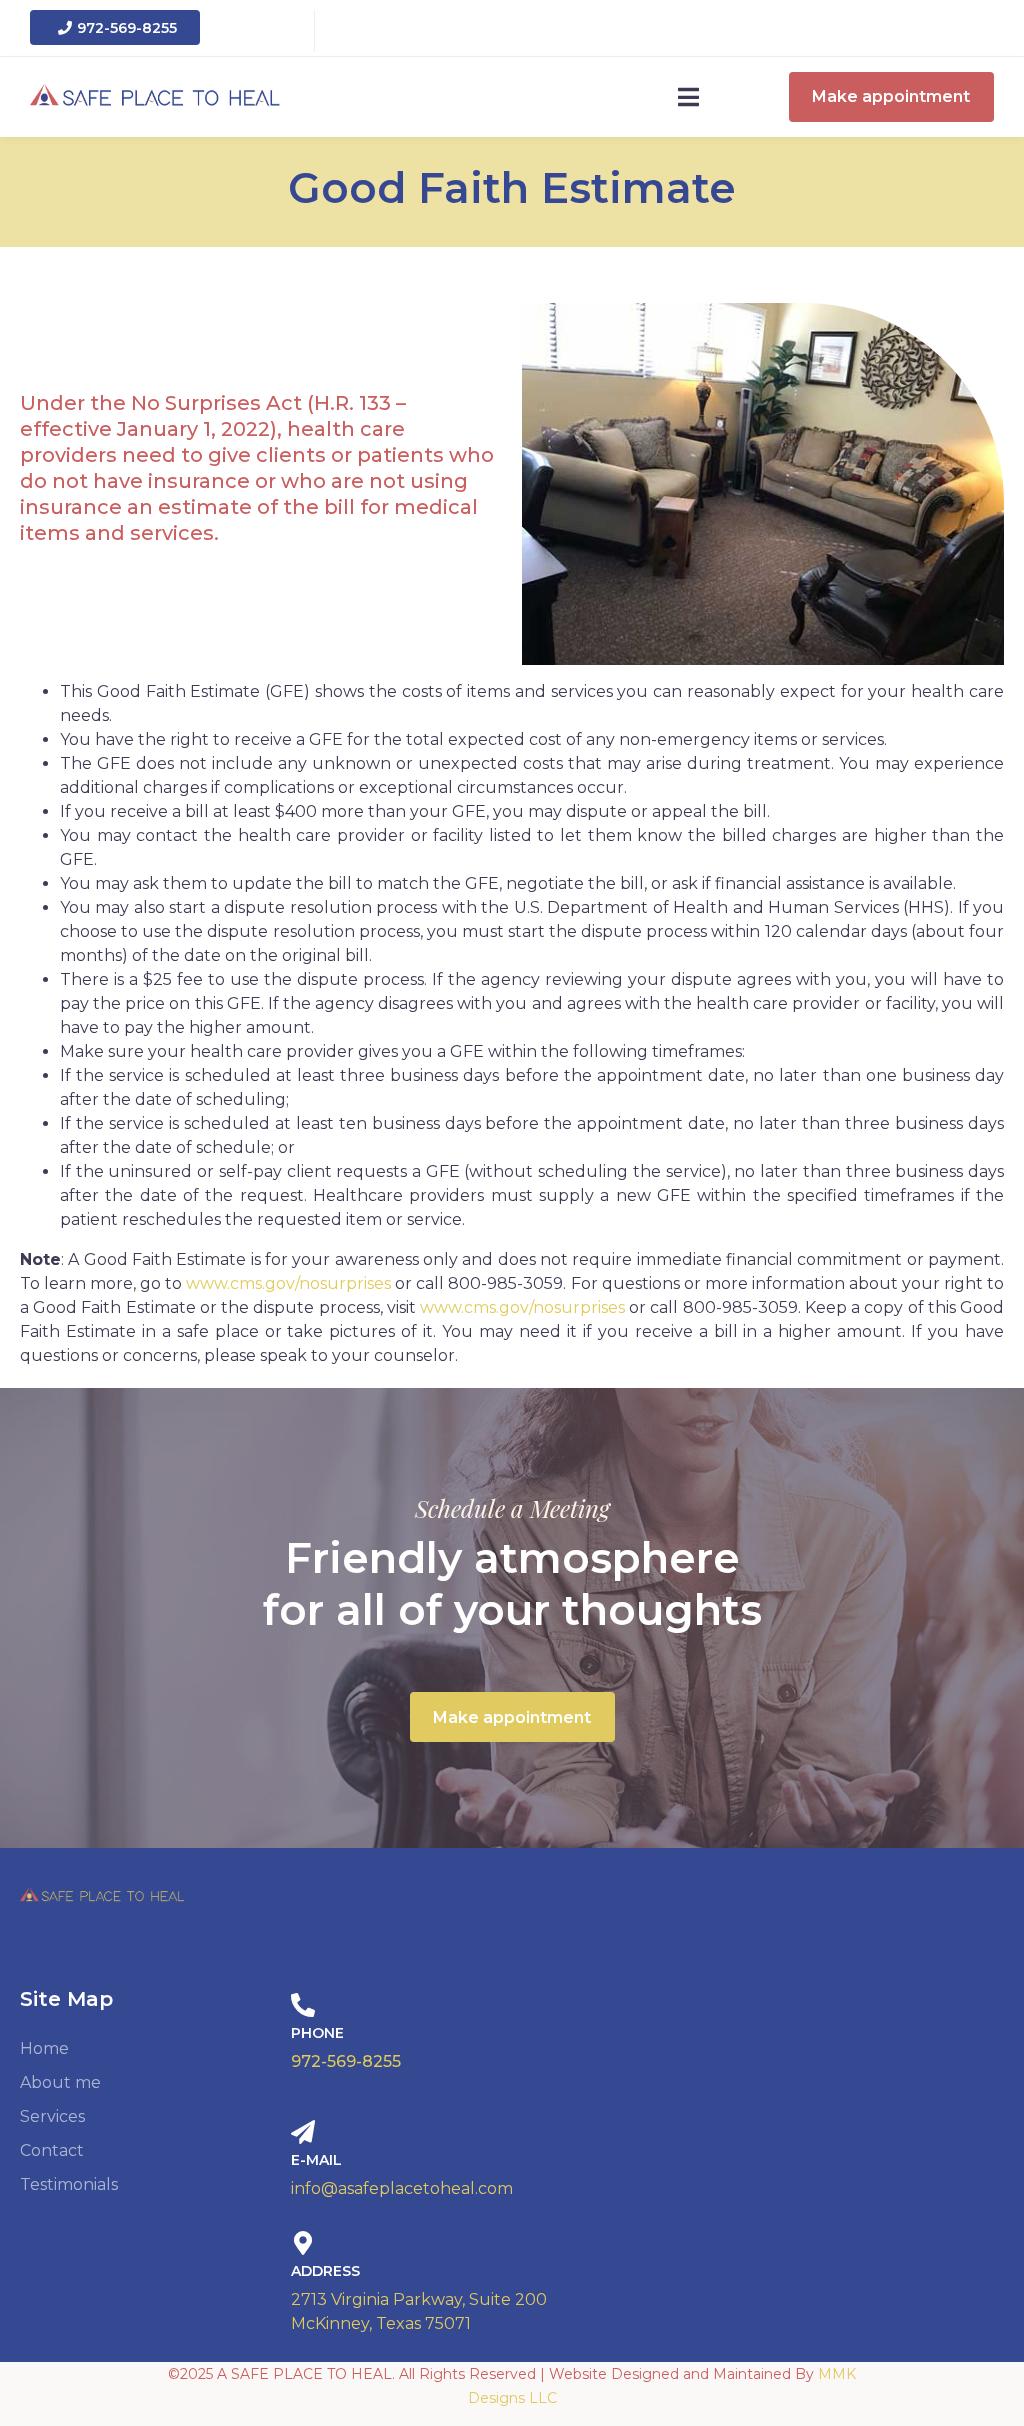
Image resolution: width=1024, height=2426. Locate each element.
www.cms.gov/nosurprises (288, 1283)
